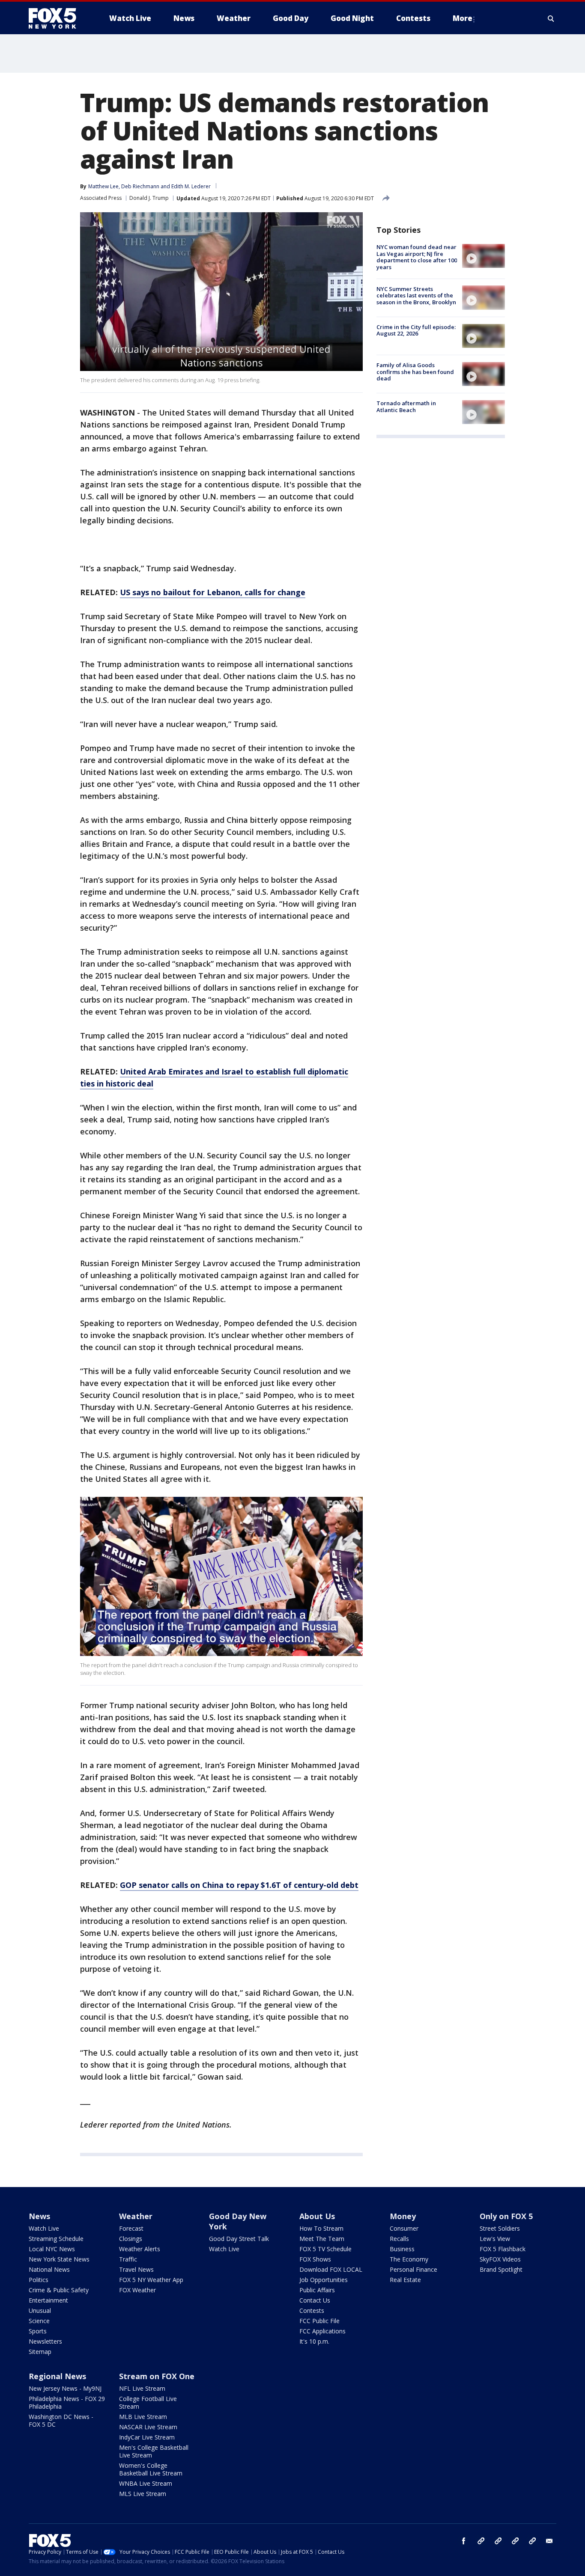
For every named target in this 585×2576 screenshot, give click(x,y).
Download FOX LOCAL (331, 2269)
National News (49, 2269)
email (549, 2541)
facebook (464, 2541)
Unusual (40, 2310)
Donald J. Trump (149, 198)
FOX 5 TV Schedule (325, 2249)
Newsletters (45, 2341)
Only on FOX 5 (506, 2216)
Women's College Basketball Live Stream (151, 2469)
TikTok (498, 2541)
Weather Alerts (140, 2249)
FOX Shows (315, 2259)
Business (402, 2249)
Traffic (128, 2259)
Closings (131, 2239)
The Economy (409, 2259)
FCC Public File (319, 2321)
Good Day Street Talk (239, 2239)
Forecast (131, 2228)
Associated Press (101, 198)
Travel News (136, 2269)
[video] (484, 256)
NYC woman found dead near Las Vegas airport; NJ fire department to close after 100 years (417, 257)
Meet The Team (322, 2239)
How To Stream (321, 2228)
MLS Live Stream (143, 2494)
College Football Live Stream (148, 2402)
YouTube (515, 2541)
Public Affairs (317, 2290)
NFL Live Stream (142, 2388)
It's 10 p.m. (314, 2341)
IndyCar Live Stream (147, 2437)
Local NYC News (52, 2249)
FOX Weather (137, 2290)
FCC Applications (322, 2331)
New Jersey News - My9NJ (65, 2388)
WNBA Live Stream (146, 2483)
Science (39, 2321)
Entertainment (48, 2300)
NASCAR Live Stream (148, 2427)
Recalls (399, 2239)
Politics (39, 2280)
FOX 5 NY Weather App (151, 2280)
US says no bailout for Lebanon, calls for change (213, 592)
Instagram (481, 2541)
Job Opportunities (324, 2280)
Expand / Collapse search (551, 18)
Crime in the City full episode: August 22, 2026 (416, 330)
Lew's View (495, 2239)
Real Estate (405, 2280)
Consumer (404, 2228)
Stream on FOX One (157, 2376)
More (463, 18)
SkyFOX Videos (500, 2259)
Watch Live (44, 2228)
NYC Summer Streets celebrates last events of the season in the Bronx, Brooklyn (416, 295)
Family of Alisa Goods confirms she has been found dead (415, 372)
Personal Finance (413, 2269)
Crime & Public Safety (59, 2290)
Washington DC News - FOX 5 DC (61, 2420)
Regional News (57, 2376)
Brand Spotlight (501, 2269)
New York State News (59, 2259)
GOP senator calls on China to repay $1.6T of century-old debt (239, 1885)
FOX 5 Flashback (503, 2249)
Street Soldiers (500, 2228)
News (39, 2216)
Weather (136, 2216)
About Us (317, 2216)
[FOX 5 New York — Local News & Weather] (57, 18)
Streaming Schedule (56, 2239)
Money (403, 2216)
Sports (38, 2331)
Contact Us (315, 2300)
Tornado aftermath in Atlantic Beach (406, 407)
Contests (312, 2310)
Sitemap (40, 2352)
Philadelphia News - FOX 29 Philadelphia (67, 2402)
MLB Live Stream (143, 2417)
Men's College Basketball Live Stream (154, 2451)
